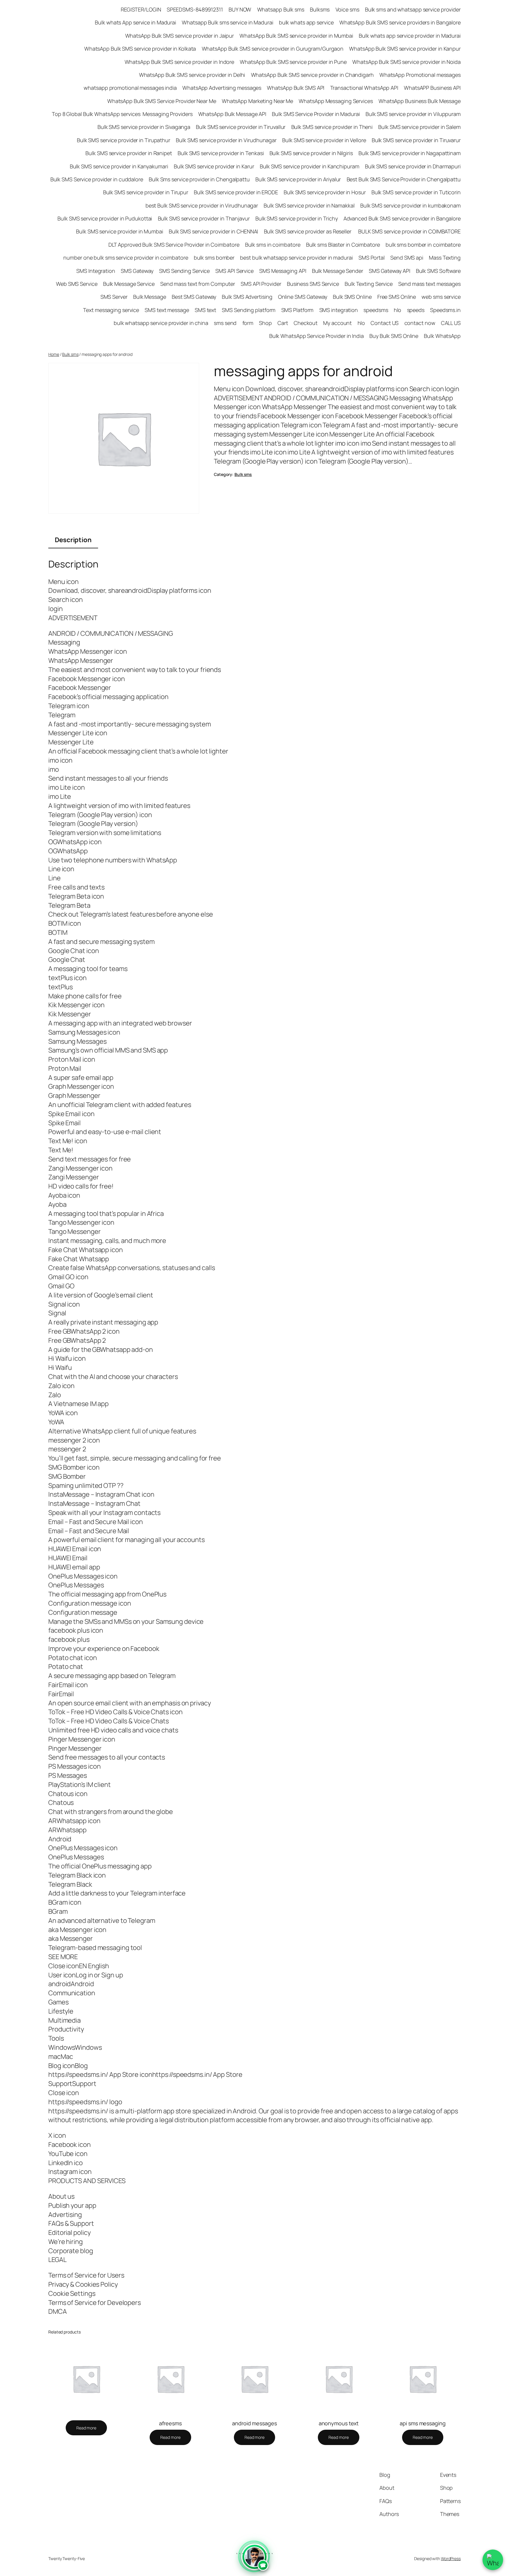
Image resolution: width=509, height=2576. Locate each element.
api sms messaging (423, 2423)
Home (54, 354)
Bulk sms (70, 354)
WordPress (451, 2558)
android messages (254, 2423)
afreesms (170, 2423)
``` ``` (254, 2561)
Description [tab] (73, 540)
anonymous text (339, 2423)
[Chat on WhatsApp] (493, 2560)
